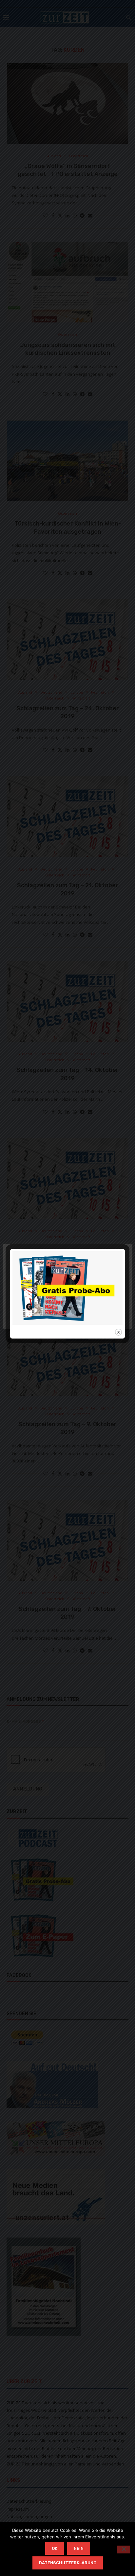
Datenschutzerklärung (68, 2563)
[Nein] (124, 2550)
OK (55, 2548)
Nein (79, 2548)
